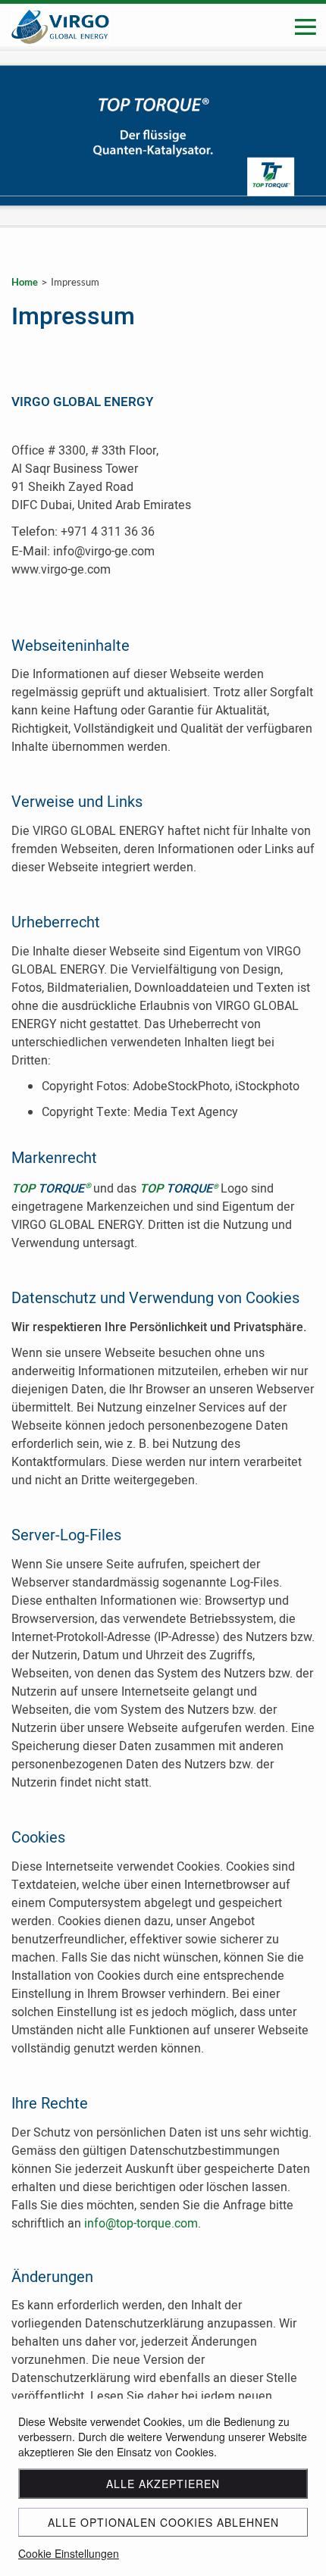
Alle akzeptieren (163, 2484)
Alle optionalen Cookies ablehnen (163, 2522)
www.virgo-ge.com (61, 570)
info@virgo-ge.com (104, 552)
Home (25, 282)
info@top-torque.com (141, 2224)
